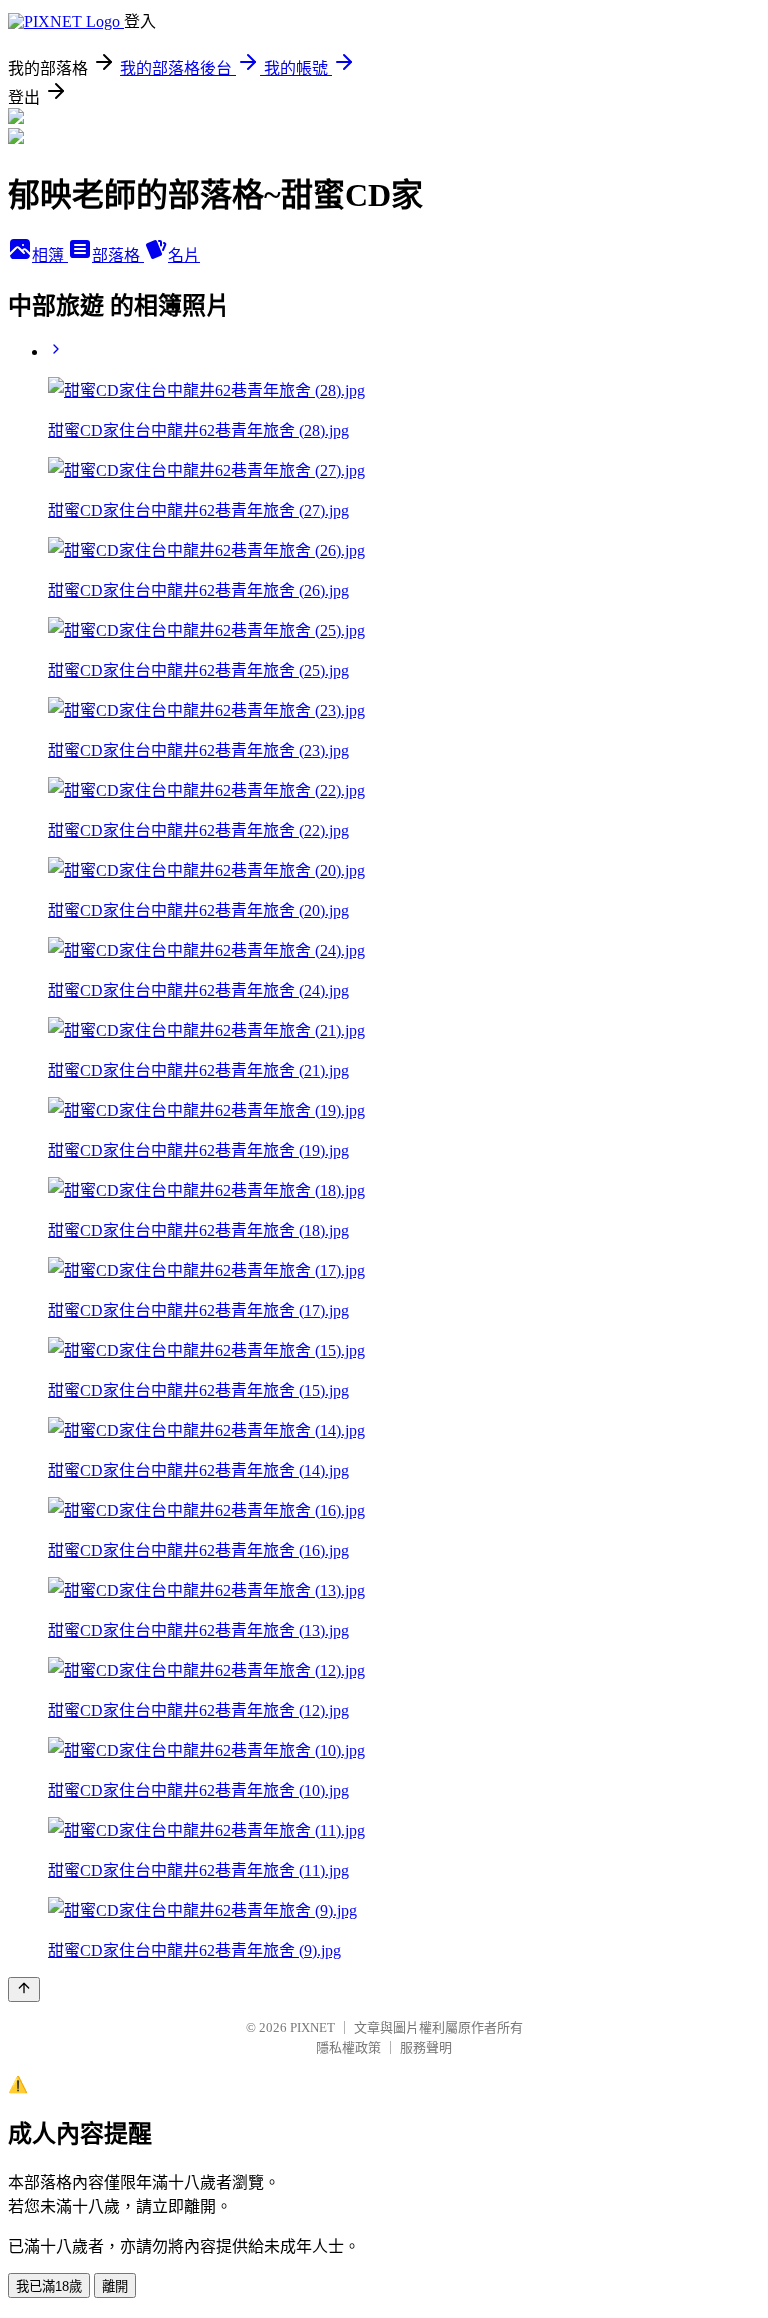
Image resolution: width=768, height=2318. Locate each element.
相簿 (50, 255)
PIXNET (312, 2027)
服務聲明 (426, 2047)
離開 (115, 2286)
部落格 (118, 255)
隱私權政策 (348, 2047)
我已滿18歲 (49, 2286)
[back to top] (24, 1989)
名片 (184, 255)
